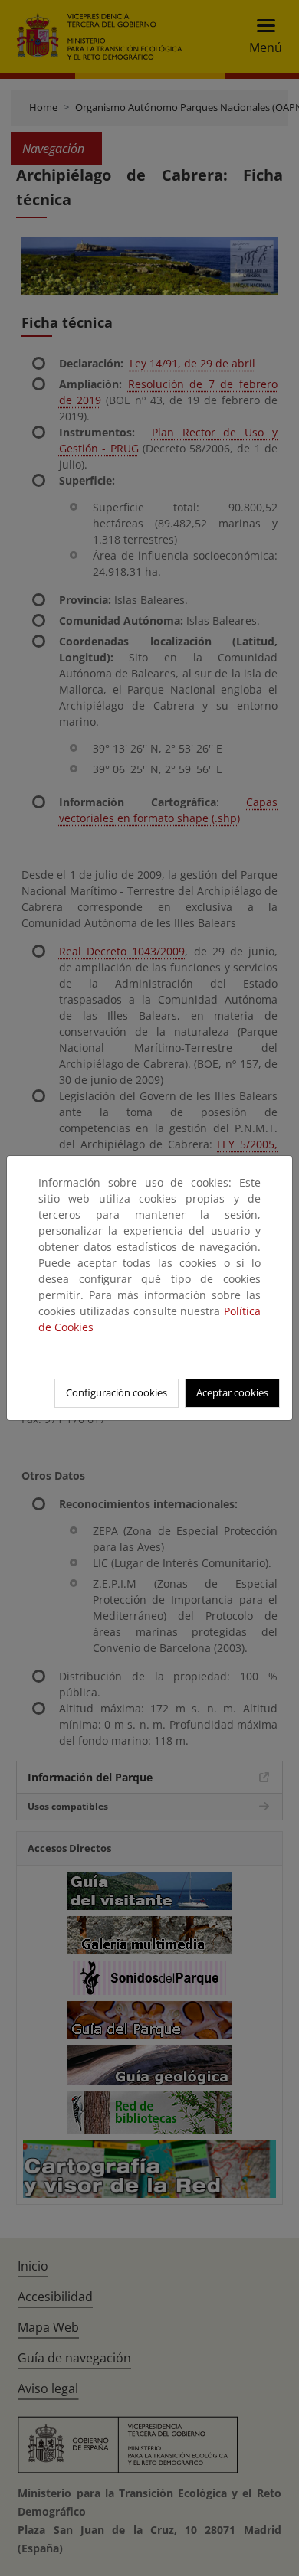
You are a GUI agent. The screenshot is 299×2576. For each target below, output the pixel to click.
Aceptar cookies (232, 1392)
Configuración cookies (117, 1392)
